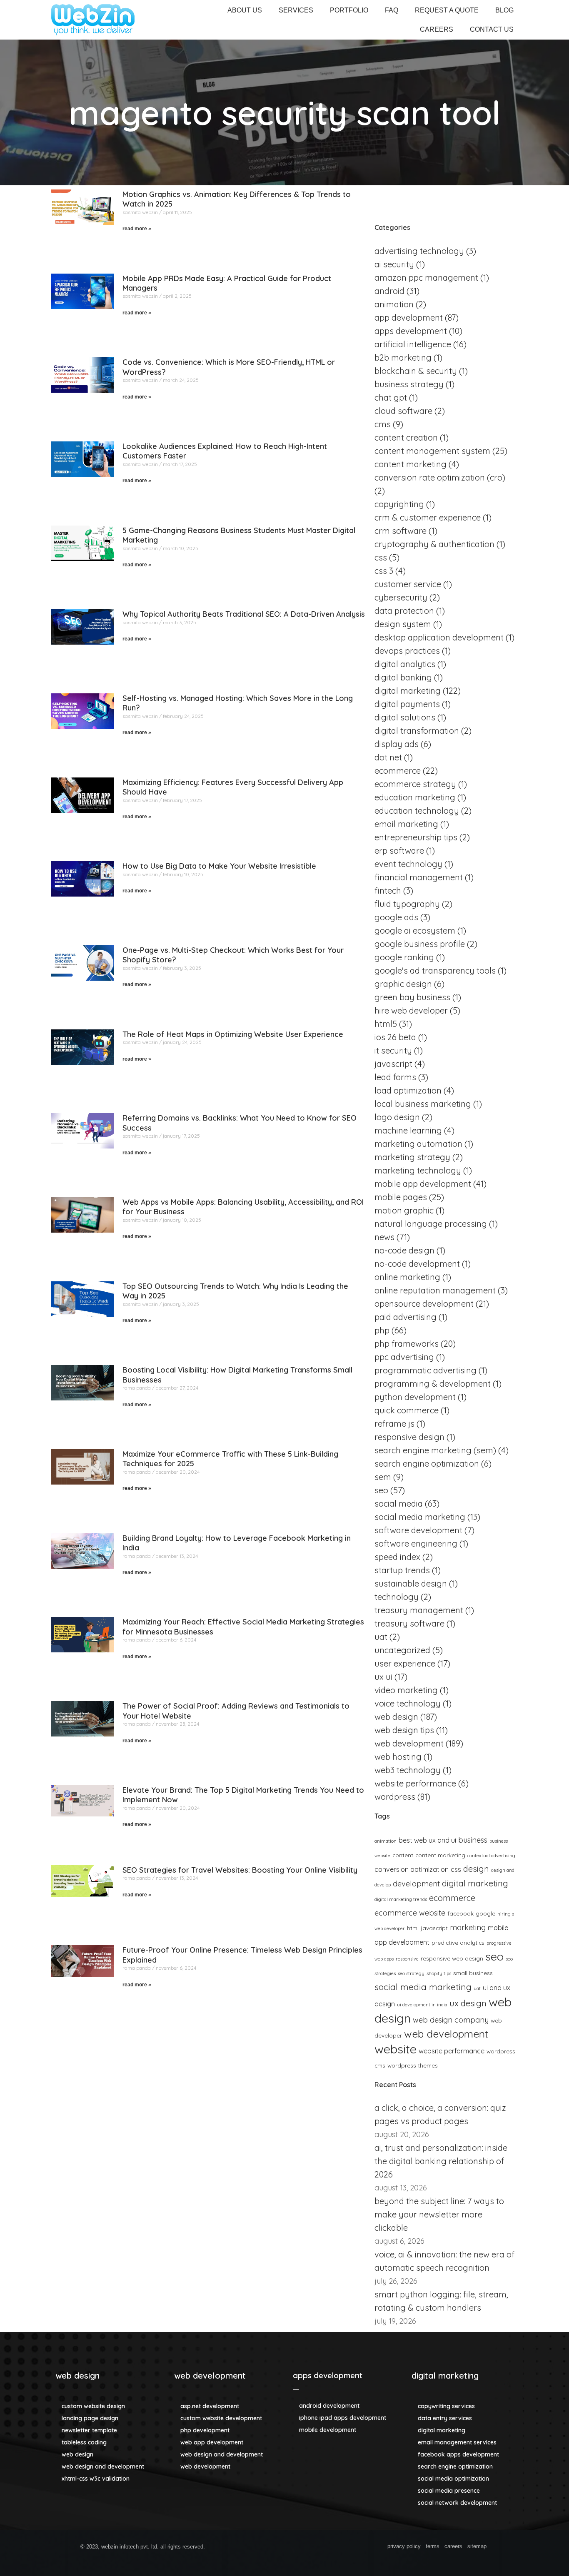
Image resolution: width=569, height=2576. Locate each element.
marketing (468, 1927)
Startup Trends (402, 1570)
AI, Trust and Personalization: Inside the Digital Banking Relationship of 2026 (441, 2161)
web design (77, 2375)
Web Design (396, 1717)
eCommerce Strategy (415, 784)
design (476, 1869)
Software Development (418, 1530)
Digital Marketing (408, 691)
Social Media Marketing (420, 1517)
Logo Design (397, 1117)
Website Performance (415, 1783)
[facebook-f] (245, 2548)
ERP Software (399, 851)
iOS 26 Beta (395, 1037)
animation (386, 1841)
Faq (392, 10)
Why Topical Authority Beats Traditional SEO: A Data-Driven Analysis (244, 614)
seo (494, 1956)
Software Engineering (416, 1543)
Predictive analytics (458, 1942)
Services (296, 10)
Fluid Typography (407, 904)
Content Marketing (411, 464)
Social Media (399, 1503)
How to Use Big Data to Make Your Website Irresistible (219, 866)
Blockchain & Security (416, 371)
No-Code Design (404, 1250)
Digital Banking (403, 677)
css (456, 1869)
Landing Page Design (89, 2418)
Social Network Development (457, 2503)
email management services (456, 2442)
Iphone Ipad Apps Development (342, 2418)
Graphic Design (403, 984)
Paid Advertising (406, 1317)
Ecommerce (398, 771)
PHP (382, 1330)
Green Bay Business (412, 997)
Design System (403, 624)
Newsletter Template (89, 2430)
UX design (468, 2003)
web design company (451, 2020)
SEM (383, 1477)
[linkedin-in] (290, 2548)
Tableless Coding (83, 2442)
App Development (409, 318)
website (396, 2049)
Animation (394, 304)
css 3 (384, 571)
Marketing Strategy (412, 1157)
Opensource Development (424, 1304)
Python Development (415, 1397)
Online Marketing (407, 1277)
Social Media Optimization (453, 2479)
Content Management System (432, 451)
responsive (407, 1959)
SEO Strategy (411, 1973)
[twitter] (260, 2548)
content (403, 1855)
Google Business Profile (420, 944)
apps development (328, 2375)
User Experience (405, 1663)
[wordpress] (305, 2548)
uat (477, 1988)
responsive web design (452, 1958)
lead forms (395, 1077)
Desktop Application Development (439, 637)
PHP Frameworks (407, 1344)
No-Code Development (417, 1264)
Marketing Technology (418, 1170)
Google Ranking (404, 957)
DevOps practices (407, 651)
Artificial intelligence (413, 344)
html (413, 1928)
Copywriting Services (445, 2406)
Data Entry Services (444, 2418)
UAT (381, 1637)
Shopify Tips (439, 1973)
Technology (397, 1597)
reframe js (394, 1424)
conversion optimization (412, 1869)
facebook (460, 1913)
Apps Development (411, 331)
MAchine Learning (408, 1130)
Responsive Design (409, 1437)
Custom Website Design (92, 2406)
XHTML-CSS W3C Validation (95, 2479)
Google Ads (396, 917)
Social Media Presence (448, 2491)
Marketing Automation (418, 1144)
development (416, 1884)
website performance (452, 2051)
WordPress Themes (413, 2065)
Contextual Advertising (491, 1856)
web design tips (404, 1730)
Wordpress (395, 1797)
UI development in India (422, 2005)
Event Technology (408, 864)
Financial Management (419, 877)
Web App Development (211, 2442)
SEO (381, 1490)
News (384, 1237)
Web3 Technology (408, 1770)
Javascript (393, 1064)
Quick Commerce (407, 1410)
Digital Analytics (405, 664)
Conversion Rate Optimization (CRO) (440, 477)
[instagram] (320, 2548)
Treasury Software (409, 1623)
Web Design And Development (102, 2466)
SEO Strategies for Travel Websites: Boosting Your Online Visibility (240, 1870)
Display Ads (397, 744)
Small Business (473, 1973)
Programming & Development (433, 1384)
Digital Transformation (417, 731)
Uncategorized (402, 1650)
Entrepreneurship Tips (416, 837)
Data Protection (404, 611)
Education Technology (417, 811)
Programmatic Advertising (426, 1370)
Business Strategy (409, 384)
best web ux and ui (427, 1840)
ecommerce (452, 1898)
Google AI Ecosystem (415, 930)
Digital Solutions (405, 717)
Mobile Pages (401, 1197)
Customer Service (408, 584)
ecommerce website (410, 1913)
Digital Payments (407, 704)
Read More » (137, 229)
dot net (388, 757)
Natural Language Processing (431, 1224)
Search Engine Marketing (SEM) (435, 1450)
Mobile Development (327, 2430)
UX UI (383, 1677)
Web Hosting (398, 1757)
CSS (381, 557)
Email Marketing (406, 824)
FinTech (388, 891)
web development (210, 2375)
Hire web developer (411, 1010)
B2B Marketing (403, 358)
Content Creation (406, 437)
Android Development (328, 2406)
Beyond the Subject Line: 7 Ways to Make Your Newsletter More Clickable (439, 2214)
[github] (275, 2548)
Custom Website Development (220, 2418)
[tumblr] (335, 2548)
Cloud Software (403, 411)
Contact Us (492, 29)
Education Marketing (415, 797)
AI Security (394, 264)
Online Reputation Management (435, 1290)
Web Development (409, 1743)
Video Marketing (406, 1690)
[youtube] (350, 2548)
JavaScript (434, 1928)
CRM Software (401, 531)
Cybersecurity (401, 597)
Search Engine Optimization (427, 1464)
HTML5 (386, 1024)
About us (245, 10)
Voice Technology (408, 1703)
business (473, 1840)
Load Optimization (408, 1090)
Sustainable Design (411, 1583)
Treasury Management (419, 1610)
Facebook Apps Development (458, 2454)
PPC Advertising (404, 1357)
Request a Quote (447, 10)
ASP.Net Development (209, 2406)
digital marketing (475, 1883)
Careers (437, 29)
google (485, 1913)
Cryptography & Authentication (434, 544)
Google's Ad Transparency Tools (435, 970)
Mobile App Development (423, 1184)
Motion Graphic (404, 1210)
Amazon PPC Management (426, 278)
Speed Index (397, 1557)
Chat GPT (391, 397)
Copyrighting (399, 504)
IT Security (393, 1050)
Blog (504, 10)
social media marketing (423, 1987)
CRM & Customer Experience (428, 517)
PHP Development (204, 2430)
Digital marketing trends (401, 1899)
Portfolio (349, 10)
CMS (383, 424)
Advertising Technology (419, 251)
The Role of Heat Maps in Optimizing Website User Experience (233, 1034)
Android (389, 291)
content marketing (440, 1855)
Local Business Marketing (423, 1104)
